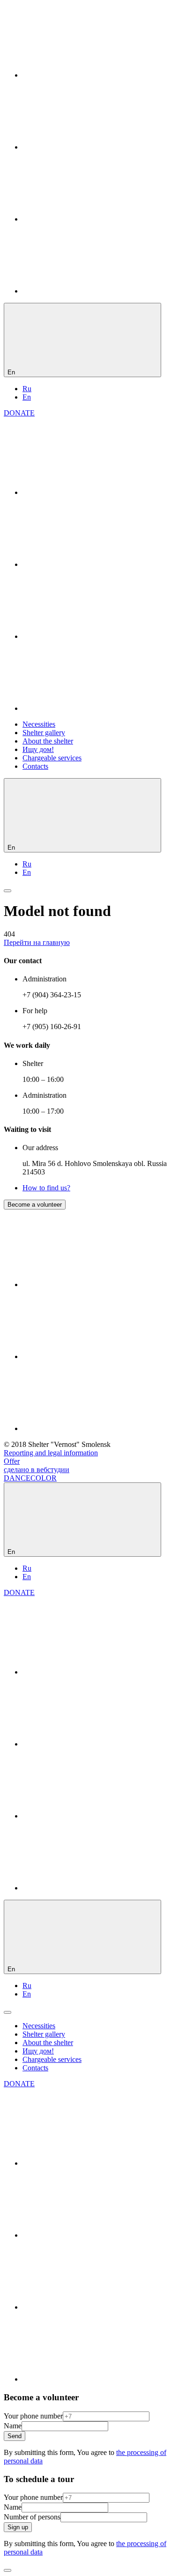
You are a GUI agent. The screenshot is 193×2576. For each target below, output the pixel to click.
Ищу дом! (38, 749)
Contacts (35, 766)
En (27, 397)
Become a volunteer (35, 1205)
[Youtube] (93, 219)
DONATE (19, 413)
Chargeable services (52, 758)
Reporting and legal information (51, 1453)
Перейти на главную (37, 942)
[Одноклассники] (93, 147)
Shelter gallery (44, 733)
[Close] (7, 2570)
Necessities (39, 724)
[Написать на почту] (93, 291)
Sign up (18, 2527)
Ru (27, 389)
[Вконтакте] (93, 75)
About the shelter (48, 741)
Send (15, 2436)
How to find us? (46, 1188)
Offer (12, 1461)
